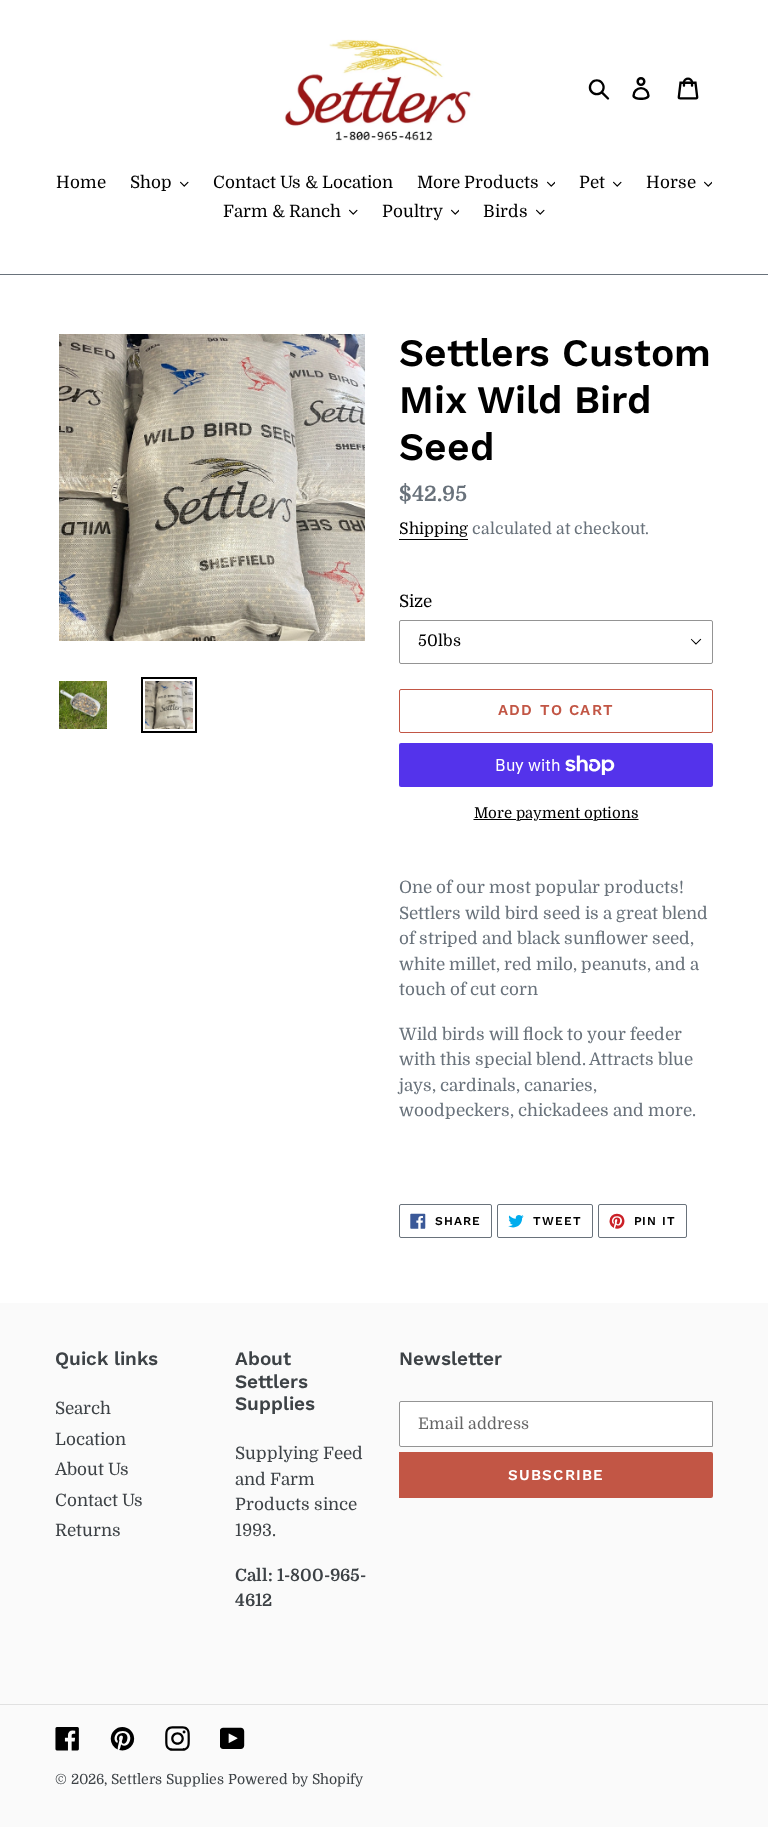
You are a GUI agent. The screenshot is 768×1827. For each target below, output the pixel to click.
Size (415, 601)
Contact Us (99, 1500)
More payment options (556, 813)
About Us (92, 1469)
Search (83, 1408)
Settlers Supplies (169, 1779)
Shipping (433, 529)
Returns (88, 1530)
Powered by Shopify (295, 1779)
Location (90, 1439)
